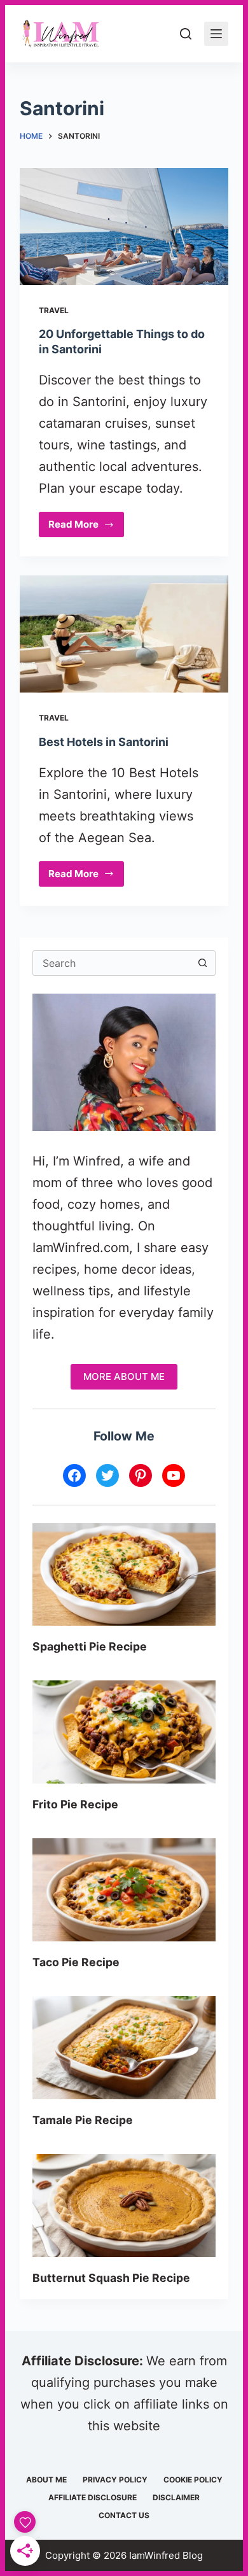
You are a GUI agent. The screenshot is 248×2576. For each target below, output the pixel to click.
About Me (46, 2480)
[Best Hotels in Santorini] (124, 634)
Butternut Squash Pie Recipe (111, 2278)
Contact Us (124, 2515)
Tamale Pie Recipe (83, 2120)
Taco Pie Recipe (76, 1962)
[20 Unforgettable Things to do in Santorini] (124, 227)
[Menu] (216, 34)
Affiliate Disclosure (93, 2497)
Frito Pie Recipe (75, 1804)
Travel (54, 310)
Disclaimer (176, 2497)
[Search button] (203, 963)
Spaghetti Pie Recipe (90, 1646)
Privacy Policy (115, 2480)
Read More (86, 528)
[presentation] (124, 1575)
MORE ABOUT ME (124, 1376)
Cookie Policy (193, 2480)
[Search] (186, 34)
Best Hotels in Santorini (104, 742)
